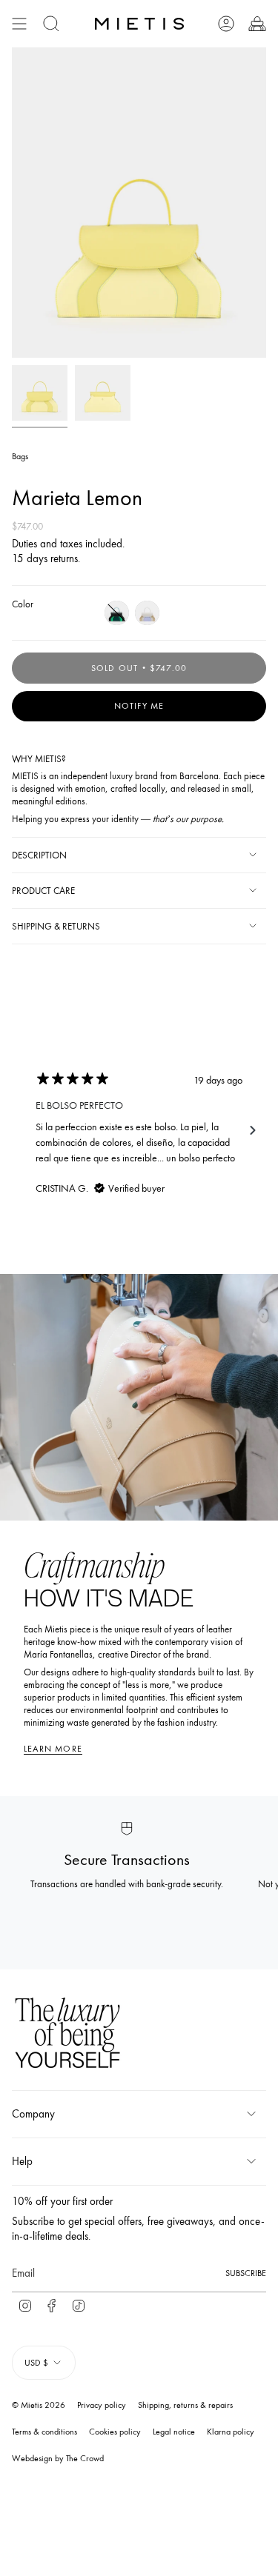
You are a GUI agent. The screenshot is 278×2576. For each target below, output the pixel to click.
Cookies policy (115, 2432)
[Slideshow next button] (253, 1130)
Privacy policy (102, 2405)
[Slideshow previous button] (25, 1130)
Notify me (139, 706)
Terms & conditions (44, 2432)
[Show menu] (19, 24)
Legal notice (174, 2432)
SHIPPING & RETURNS (56, 926)
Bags (20, 456)
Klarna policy (231, 2432)
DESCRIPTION (39, 855)
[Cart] (257, 24)
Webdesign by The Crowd (58, 2458)
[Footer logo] (67, 2035)
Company (33, 2114)
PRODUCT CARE (43, 891)
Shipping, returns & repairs (185, 2405)
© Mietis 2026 (39, 2405)
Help (22, 2161)
